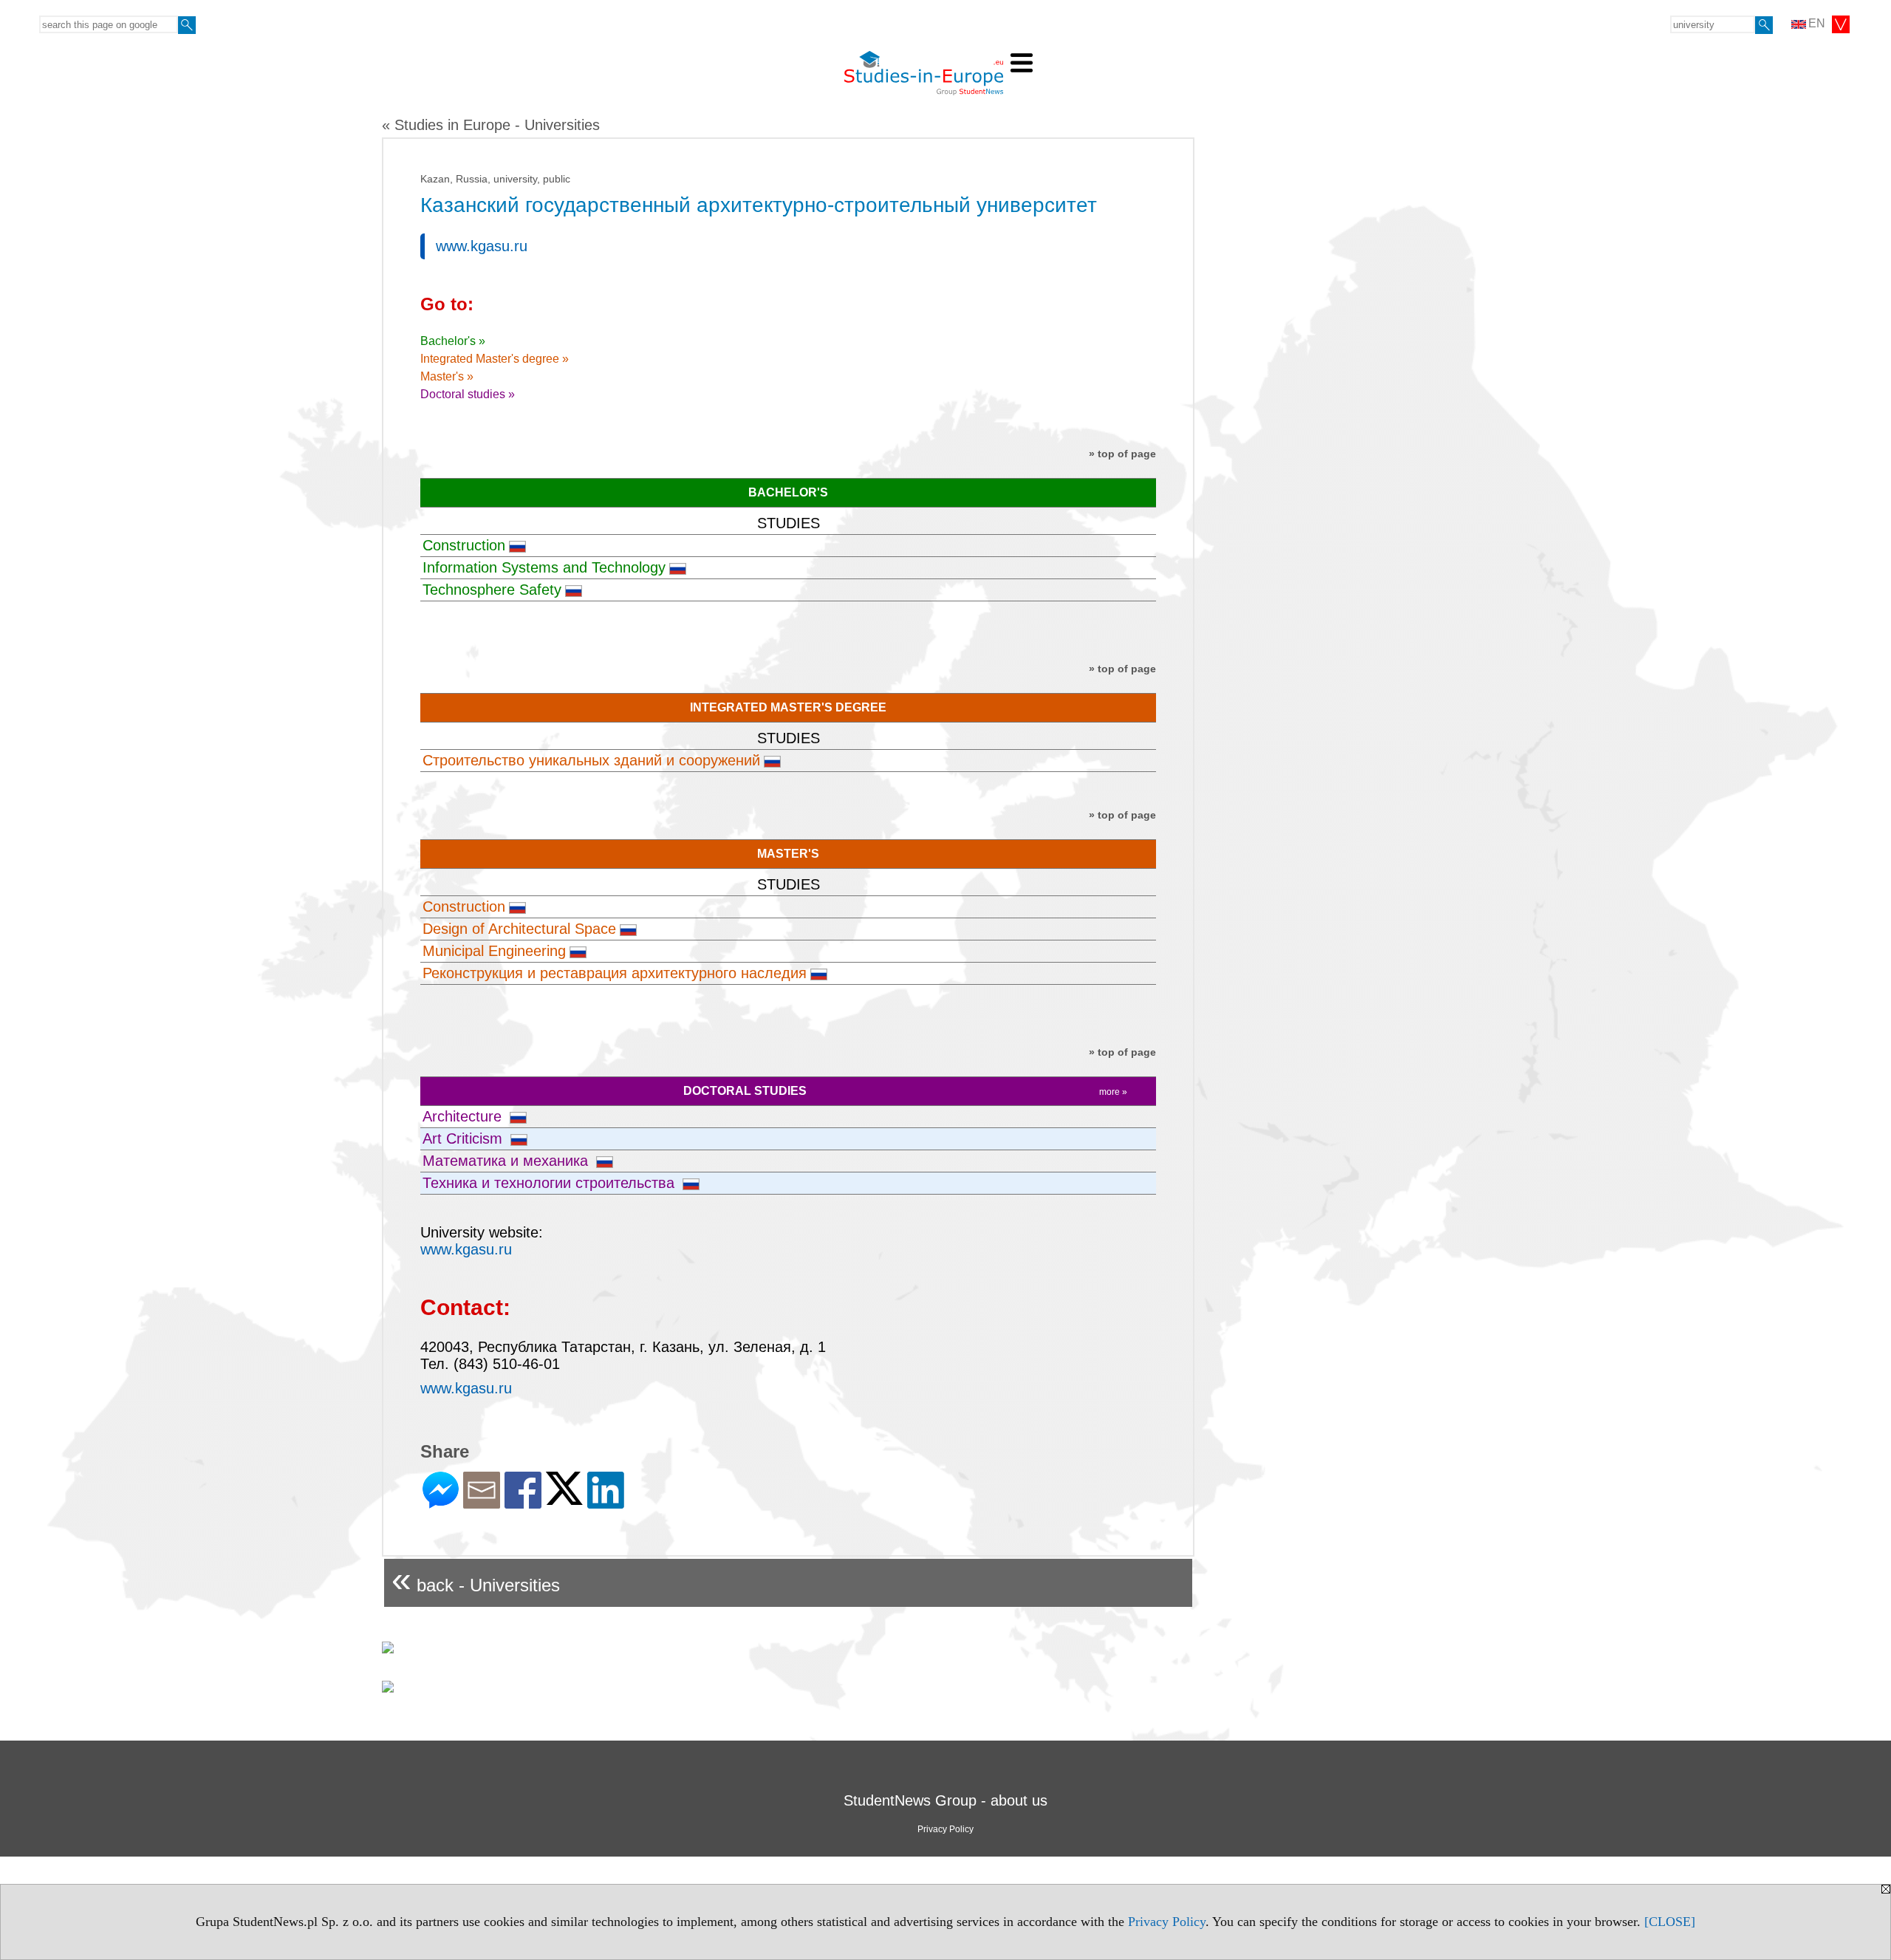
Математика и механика (507, 1161)
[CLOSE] (1670, 1922)
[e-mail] (482, 1502)
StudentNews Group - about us (945, 1800)
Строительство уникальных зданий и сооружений (591, 760)
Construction (464, 545)
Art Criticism (465, 1138)
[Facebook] (523, 1502)
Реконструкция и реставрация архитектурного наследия (615, 973)
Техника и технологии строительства (551, 1183)
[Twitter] (564, 1499)
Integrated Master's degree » (495, 359)
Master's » (447, 376)
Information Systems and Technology (544, 567)
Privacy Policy (1167, 1922)
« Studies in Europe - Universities (491, 125)
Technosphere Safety (492, 590)
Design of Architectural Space (519, 929)
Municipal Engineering (494, 951)
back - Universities (476, 1579)
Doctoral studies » (468, 394)
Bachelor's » (453, 341)
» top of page (1122, 454)
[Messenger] (441, 1502)
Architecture (464, 1116)
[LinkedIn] (606, 1502)
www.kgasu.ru (482, 246)
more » (1113, 1092)
